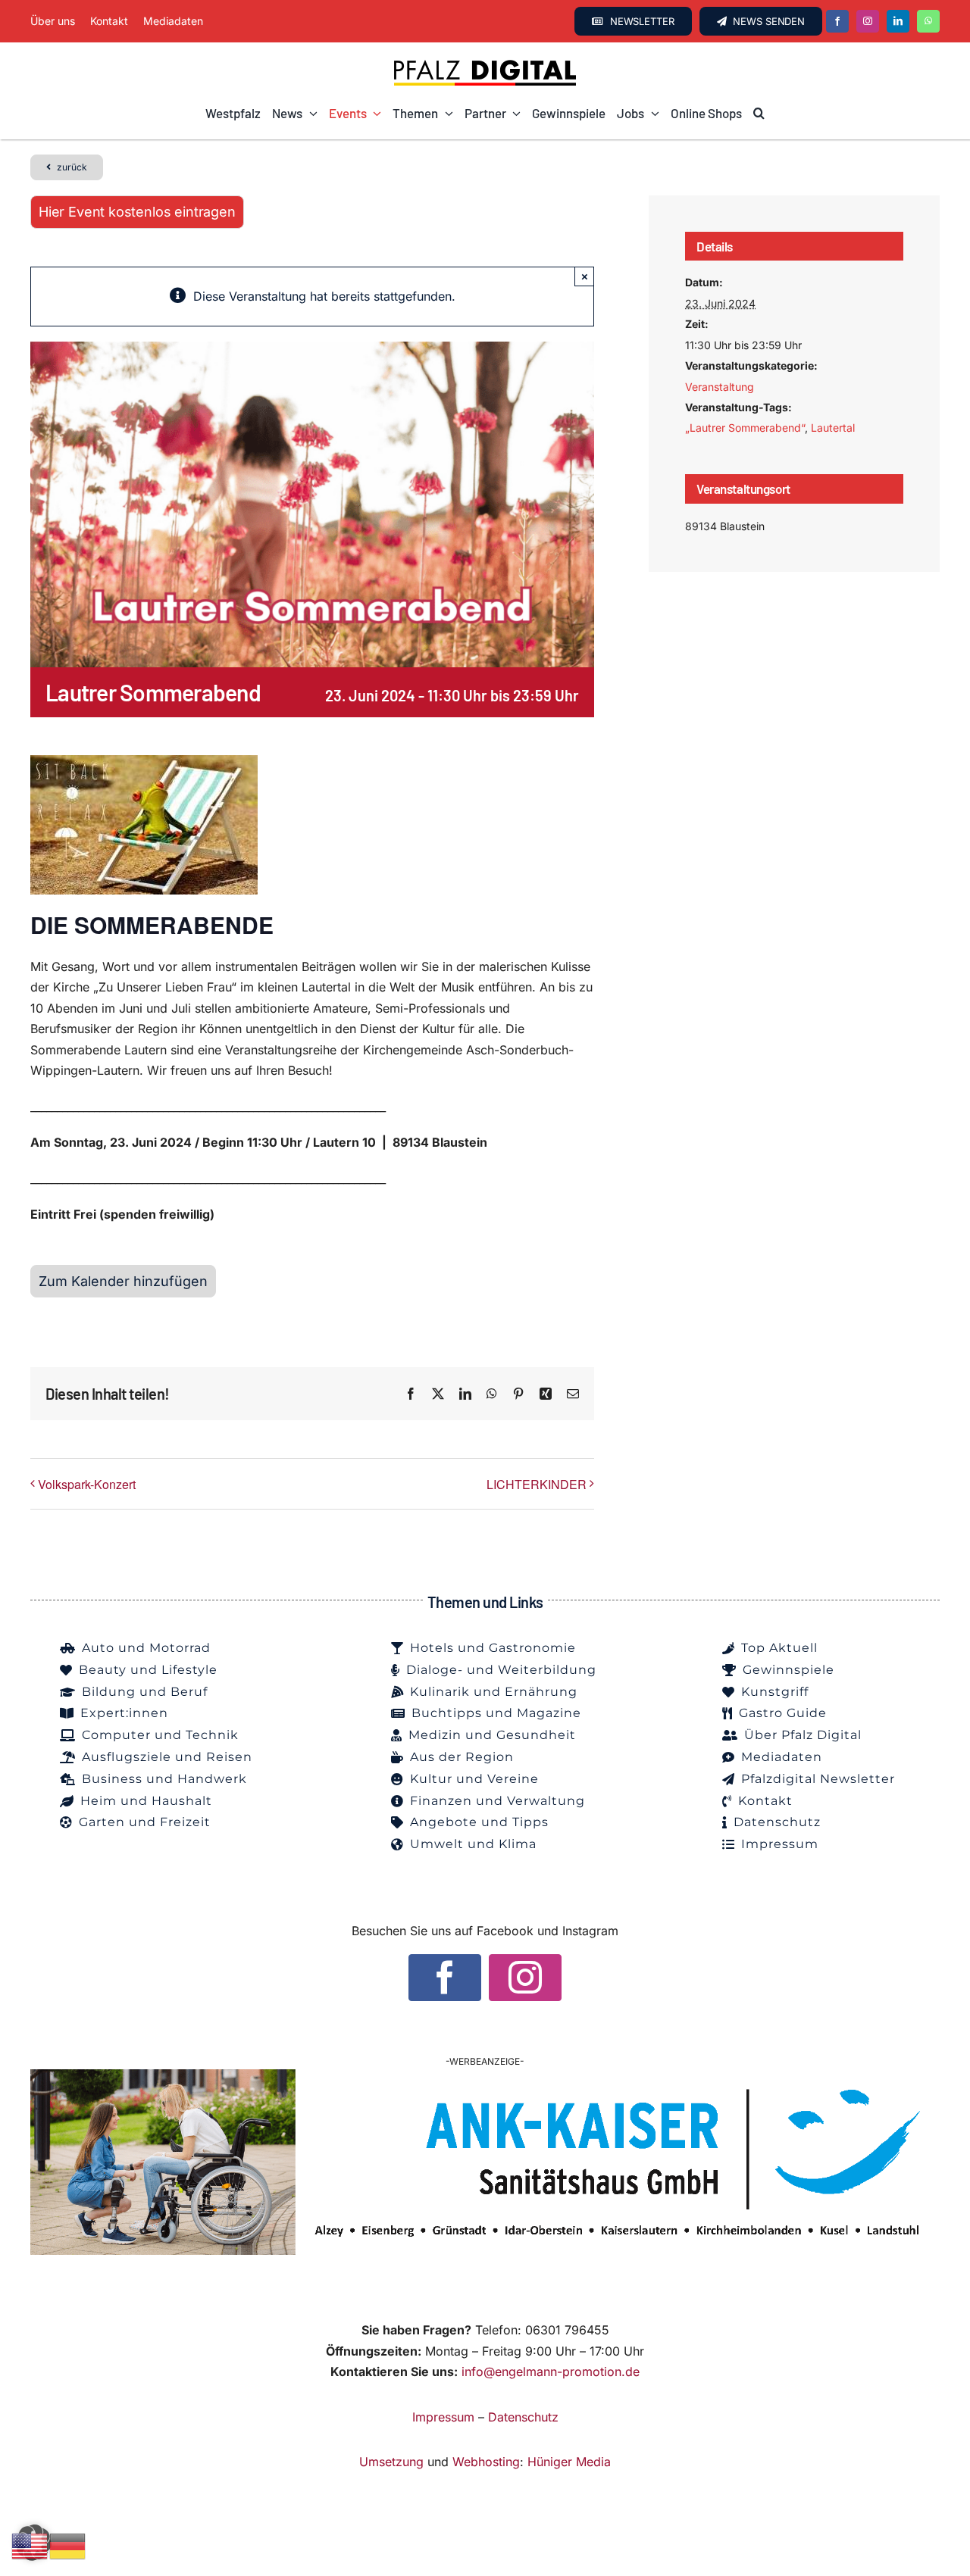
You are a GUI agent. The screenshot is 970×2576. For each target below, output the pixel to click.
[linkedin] (898, 21)
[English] (30, 2545)
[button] (759, 114)
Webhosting (486, 2462)
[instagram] (868, 21)
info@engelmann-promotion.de (551, 2371)
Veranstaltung (720, 387)
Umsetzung (391, 2462)
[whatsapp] (928, 21)
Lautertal (833, 428)
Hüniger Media (569, 2462)
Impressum (443, 2417)
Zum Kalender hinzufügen (123, 1281)
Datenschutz (523, 2417)
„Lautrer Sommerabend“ (745, 428)
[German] (68, 2545)
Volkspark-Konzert (87, 1484)
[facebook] (837, 21)
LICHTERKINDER (537, 1484)
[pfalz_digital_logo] (485, 64)
